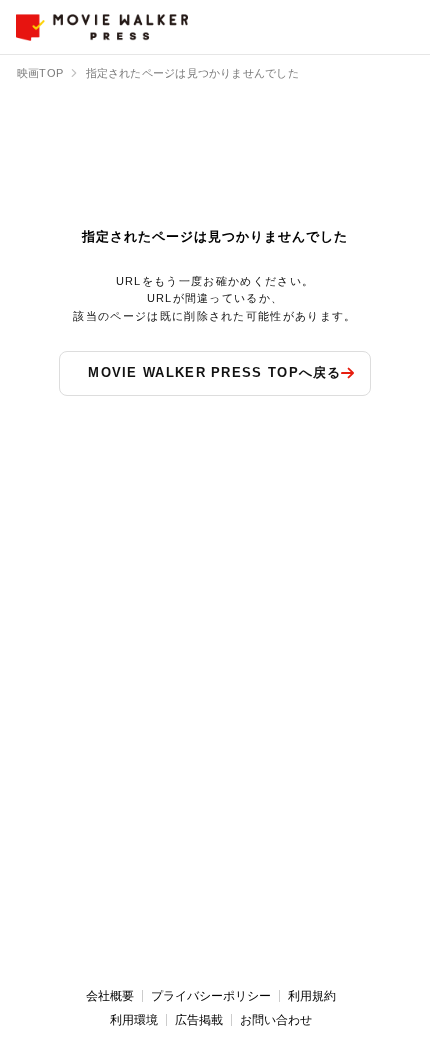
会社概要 (110, 996)
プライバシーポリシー (211, 996)
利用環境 (134, 1020)
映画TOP (40, 73)
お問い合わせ (276, 1020)
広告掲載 (199, 1020)
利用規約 (312, 996)
